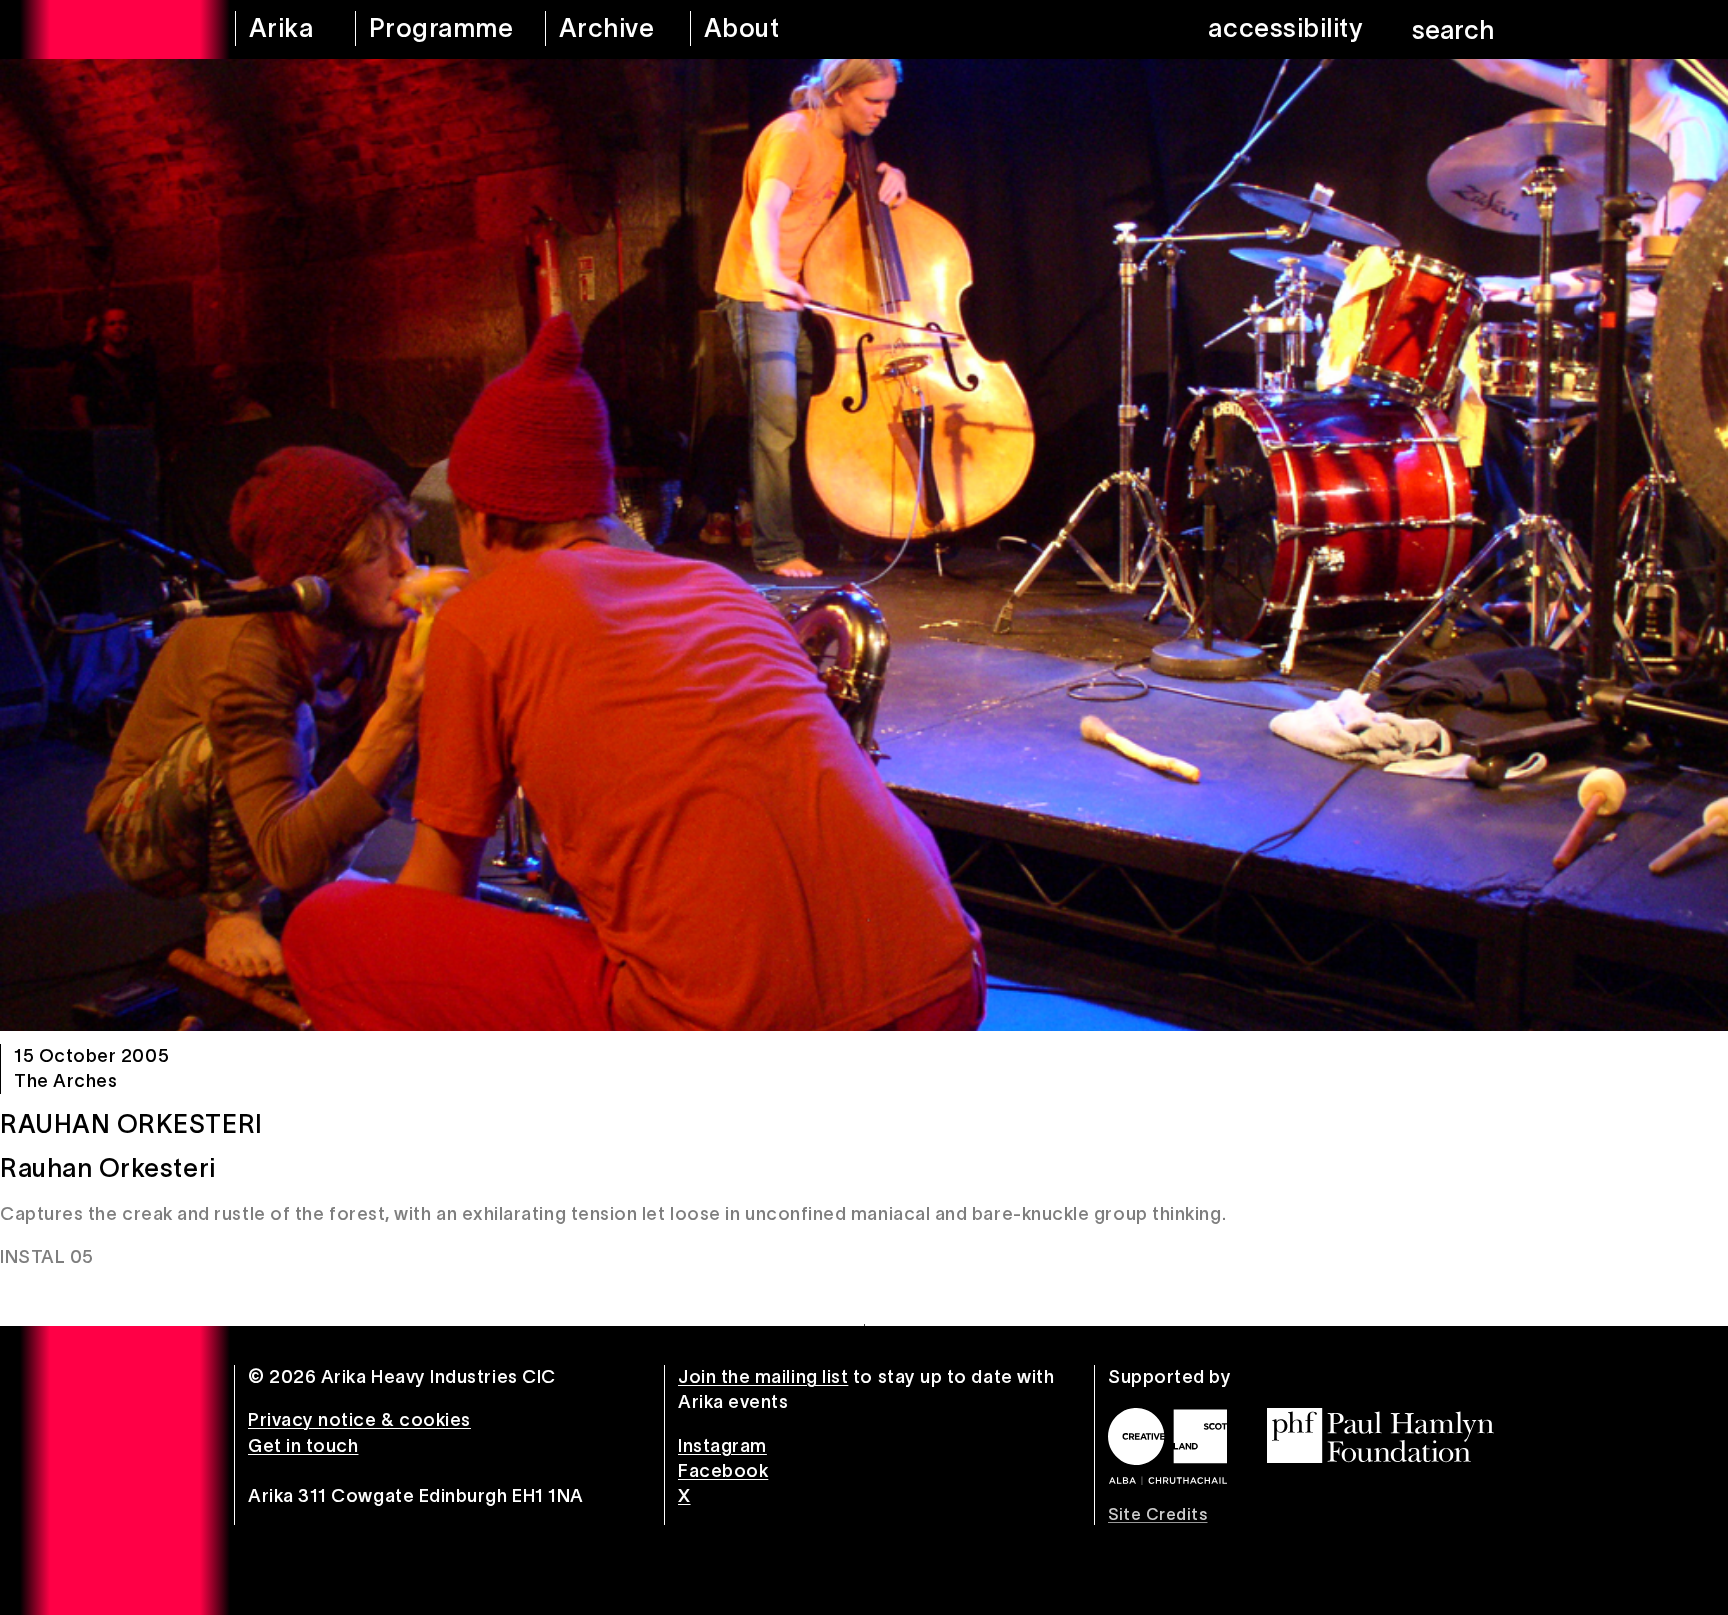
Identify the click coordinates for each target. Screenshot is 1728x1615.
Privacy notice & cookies (359, 1420)
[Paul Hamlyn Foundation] (1380, 1435)
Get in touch (303, 1446)
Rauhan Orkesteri (131, 1124)
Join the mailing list (763, 1377)
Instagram (722, 1446)
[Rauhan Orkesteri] (864, 545)
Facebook (723, 1471)
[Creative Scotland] (1167, 1446)
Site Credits (1157, 1514)
